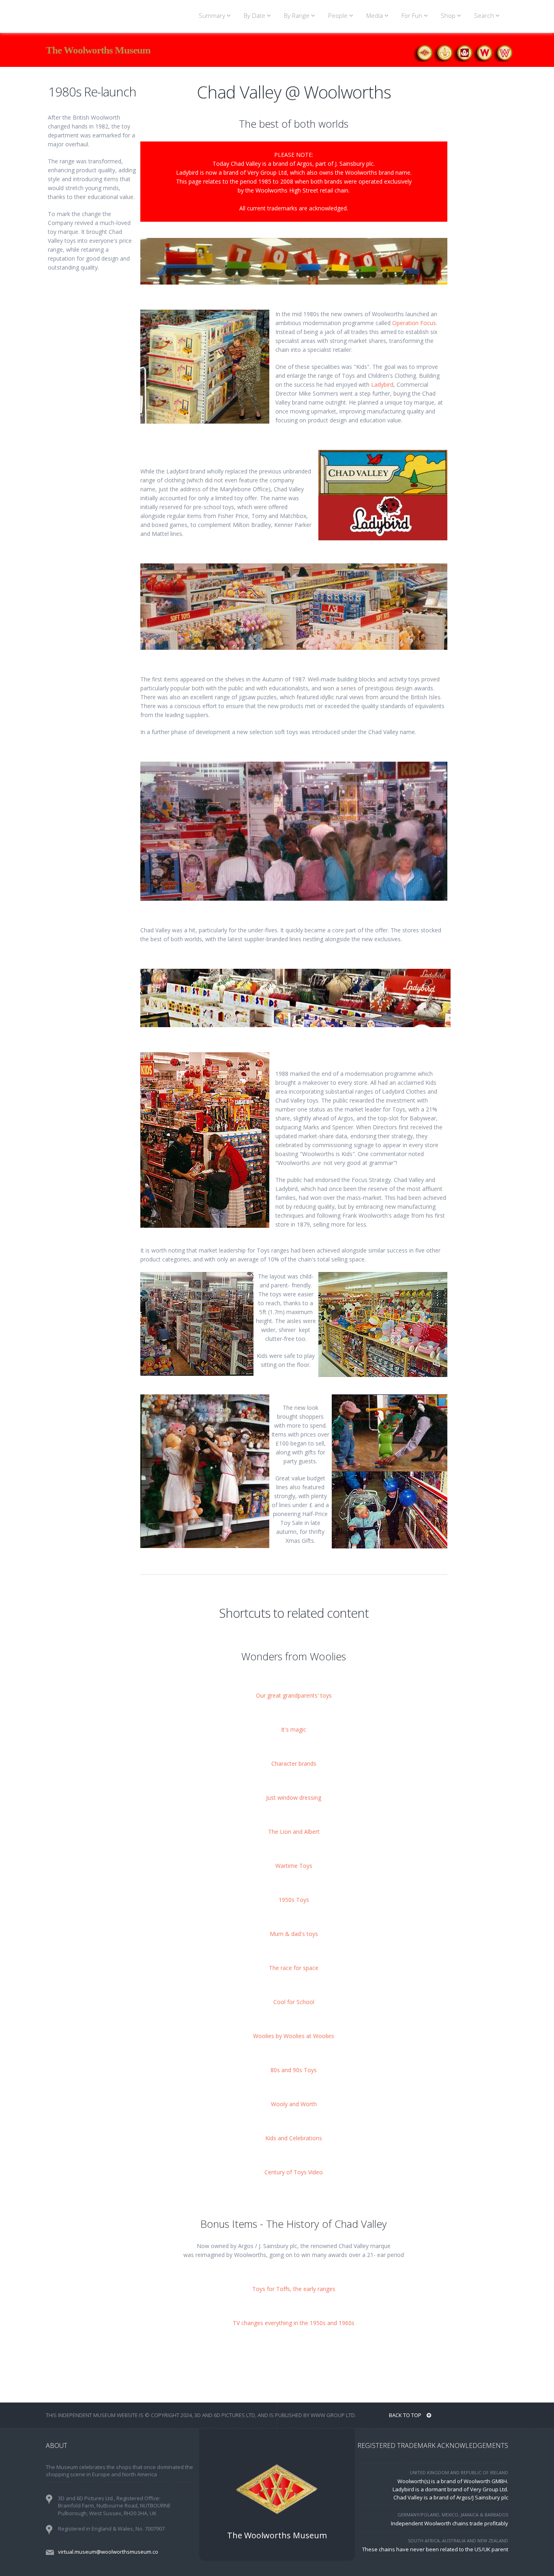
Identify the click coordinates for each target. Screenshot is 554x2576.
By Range (297, 16)
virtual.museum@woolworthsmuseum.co (108, 2552)
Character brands (294, 1763)
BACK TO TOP (406, 2415)
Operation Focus (414, 323)
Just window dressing (294, 1798)
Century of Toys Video (294, 2172)
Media (375, 16)
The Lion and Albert (294, 1832)
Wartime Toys (294, 1866)
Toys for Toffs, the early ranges (294, 2289)
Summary (213, 16)
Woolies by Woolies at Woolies (294, 2036)
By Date (255, 16)
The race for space (294, 1968)
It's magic (294, 1729)
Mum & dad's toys (294, 1934)
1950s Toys (294, 1900)
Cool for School (294, 2002)
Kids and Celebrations (294, 2138)
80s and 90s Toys (294, 2070)
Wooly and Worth (294, 2104)
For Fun (413, 16)
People (339, 16)
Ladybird (382, 384)
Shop (449, 16)
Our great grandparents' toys (294, 1695)
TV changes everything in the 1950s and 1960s (294, 2323)
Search (485, 16)
